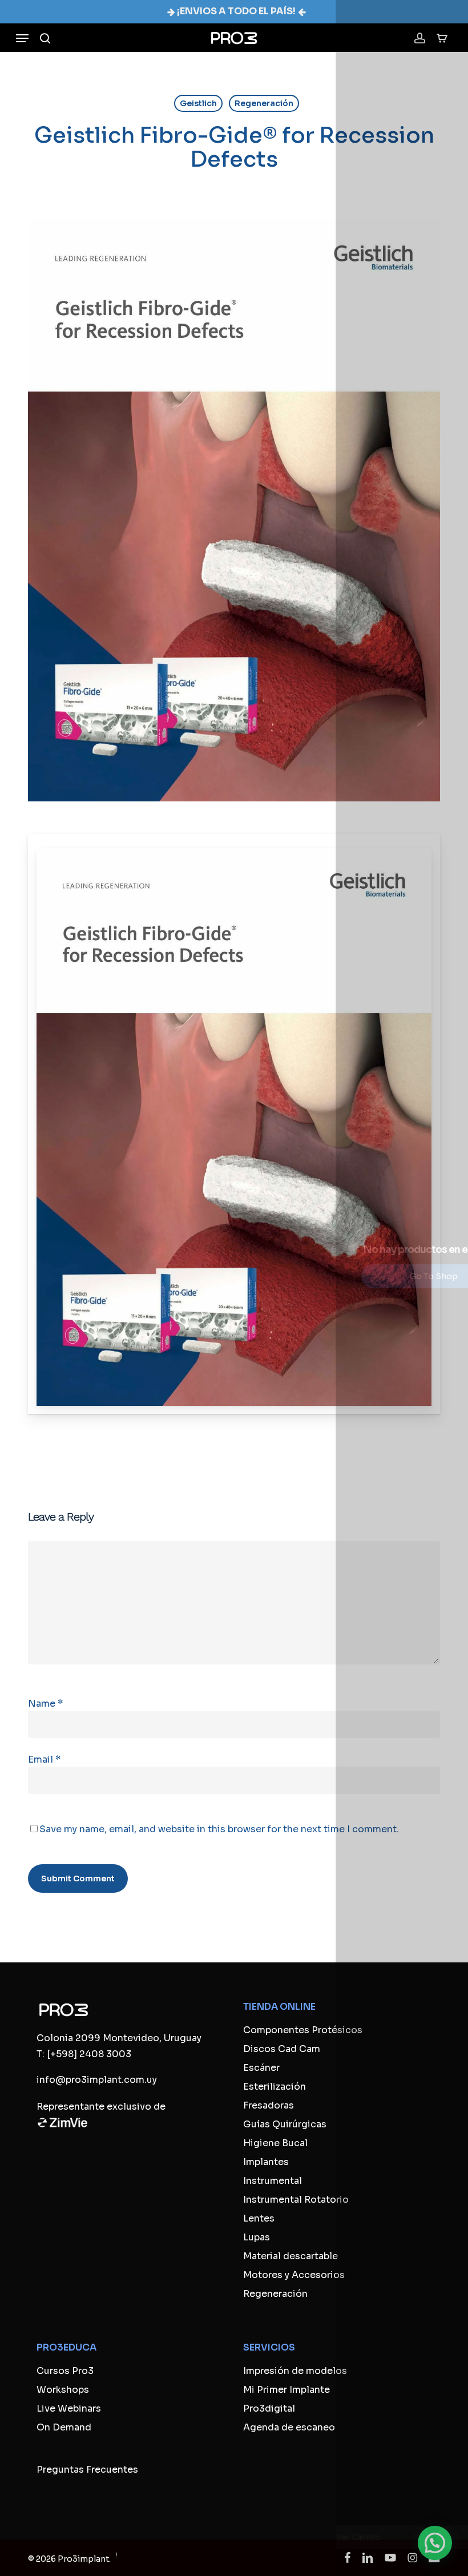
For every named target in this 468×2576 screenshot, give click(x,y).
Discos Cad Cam (282, 2049)
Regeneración (264, 103)
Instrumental (273, 2181)
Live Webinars (69, 2408)
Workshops (63, 2390)
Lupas (257, 2237)
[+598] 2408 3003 (89, 2054)
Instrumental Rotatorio (296, 2200)
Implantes (266, 2162)
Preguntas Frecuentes (87, 2470)
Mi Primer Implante (287, 2390)
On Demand (64, 2427)
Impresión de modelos (295, 2371)
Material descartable (291, 2256)
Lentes (259, 2218)
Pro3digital (269, 2408)
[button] (22, 38)
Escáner (261, 2068)
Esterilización (275, 2087)
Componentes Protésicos (303, 2030)
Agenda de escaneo (289, 2427)
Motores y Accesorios (294, 2275)
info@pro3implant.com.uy (97, 2080)
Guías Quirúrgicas (285, 2124)
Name (45, 1704)
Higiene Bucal (275, 2143)
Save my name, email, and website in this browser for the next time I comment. (219, 1829)
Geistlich (198, 103)
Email (44, 1759)
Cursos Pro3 (65, 2371)
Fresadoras (269, 2105)
